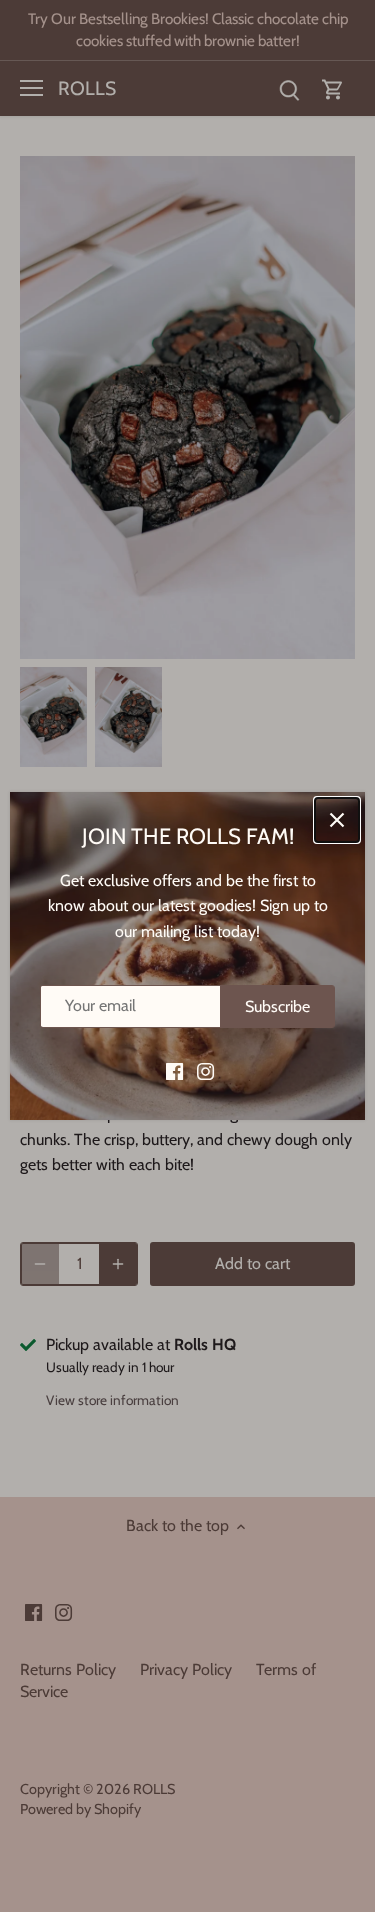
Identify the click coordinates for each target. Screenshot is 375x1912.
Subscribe (277, 1006)
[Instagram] (205, 1071)
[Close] (337, 820)
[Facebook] (174, 1071)
